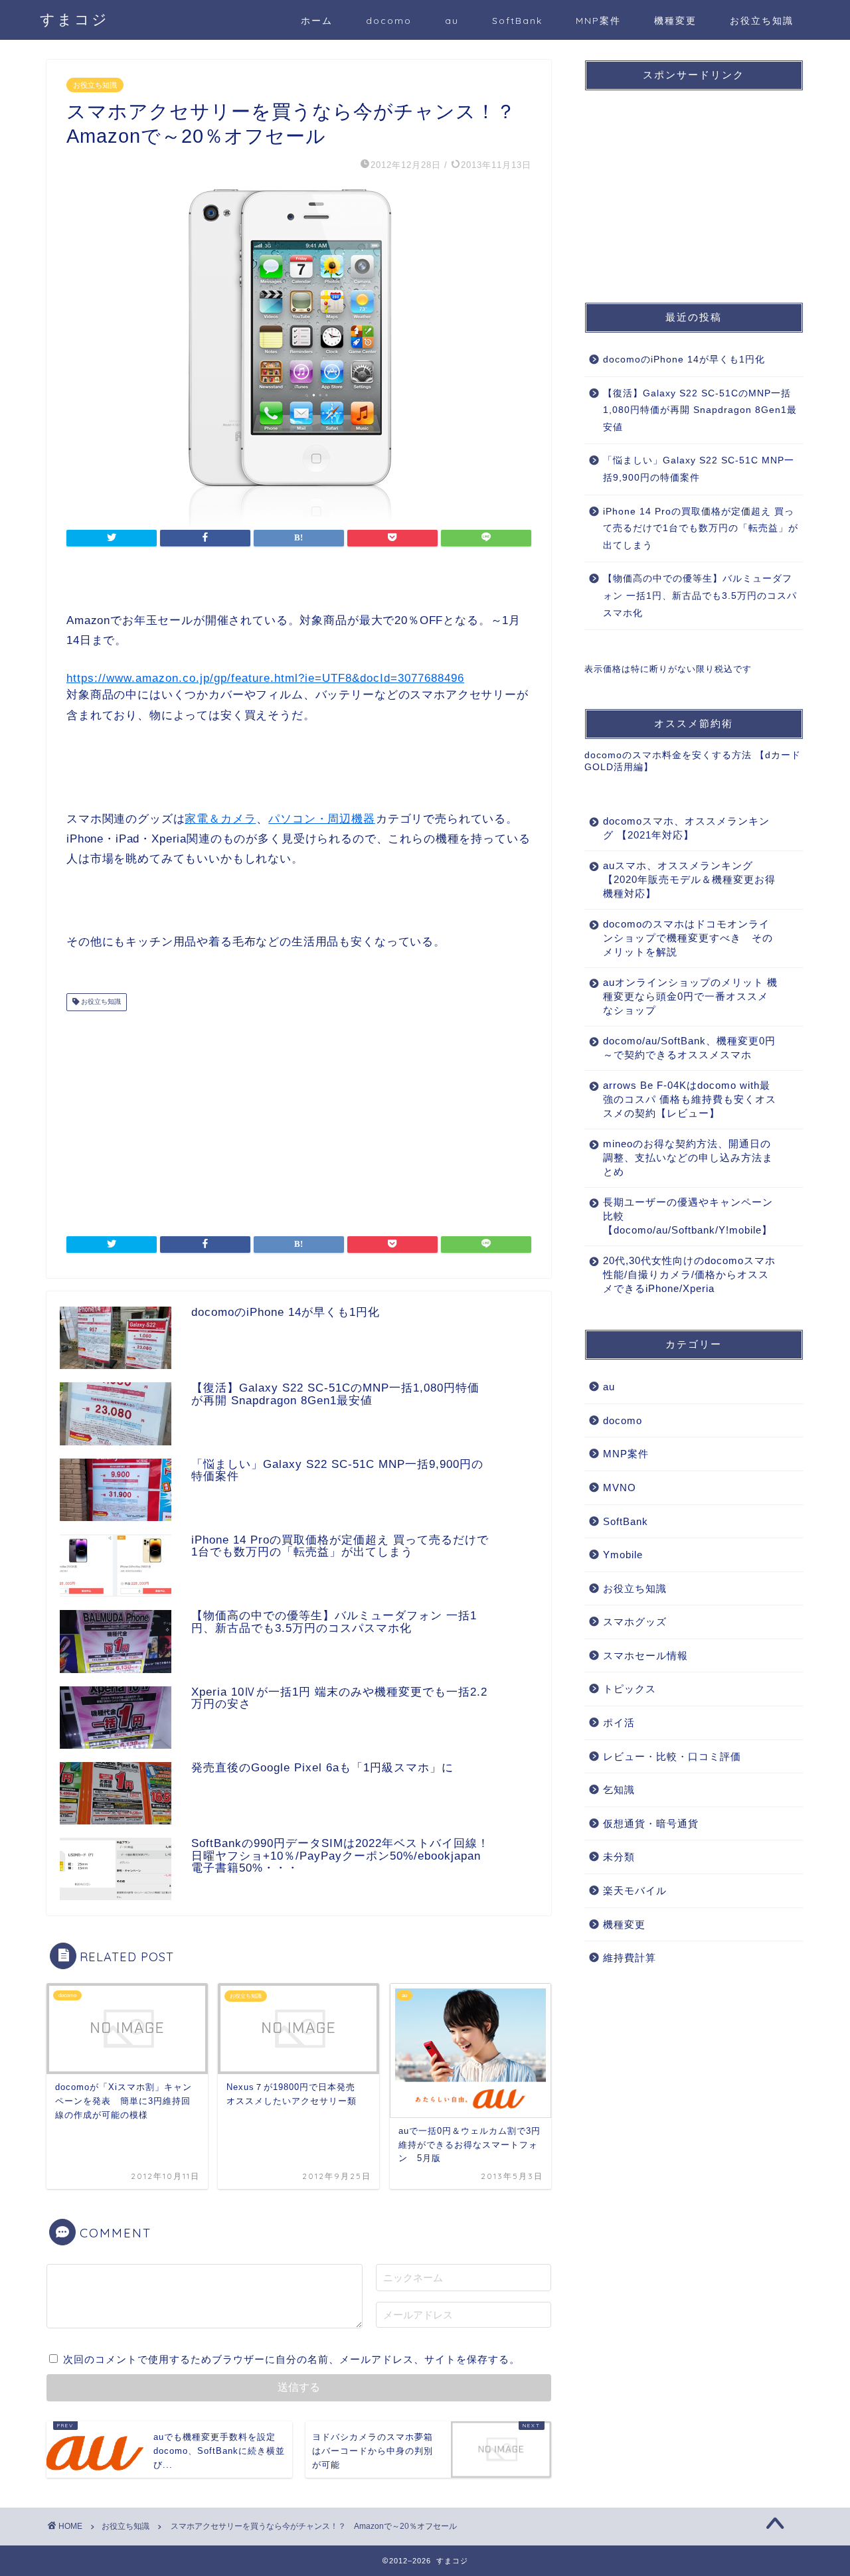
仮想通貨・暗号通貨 (651, 1823)
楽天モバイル (635, 1891)
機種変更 (675, 21)
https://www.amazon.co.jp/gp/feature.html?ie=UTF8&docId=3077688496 (265, 678)
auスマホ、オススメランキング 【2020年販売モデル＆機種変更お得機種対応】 (689, 879)
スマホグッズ (635, 1622)
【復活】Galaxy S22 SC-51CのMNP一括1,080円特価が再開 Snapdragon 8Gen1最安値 (700, 410)
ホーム (317, 21)
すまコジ (74, 19)
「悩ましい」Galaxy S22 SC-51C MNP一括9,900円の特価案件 (699, 469)
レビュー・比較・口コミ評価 (672, 1756)
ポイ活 (619, 1723)
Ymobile (623, 1555)
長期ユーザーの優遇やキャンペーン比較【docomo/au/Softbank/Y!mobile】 (688, 1216)
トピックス (630, 1689)
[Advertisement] (299, 1117)
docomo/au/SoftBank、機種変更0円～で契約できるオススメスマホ (689, 1048)
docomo (389, 21)
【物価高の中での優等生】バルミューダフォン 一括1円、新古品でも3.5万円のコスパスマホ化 (700, 596)
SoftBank (517, 21)
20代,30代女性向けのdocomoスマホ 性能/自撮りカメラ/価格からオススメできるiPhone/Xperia (689, 1274)
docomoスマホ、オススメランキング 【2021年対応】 (686, 828)
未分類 (619, 1857)
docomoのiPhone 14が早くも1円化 (684, 360)
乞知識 (619, 1790)
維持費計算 (630, 1958)
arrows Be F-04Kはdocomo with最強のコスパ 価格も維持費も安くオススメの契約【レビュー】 (690, 1099)
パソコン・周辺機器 (322, 819)
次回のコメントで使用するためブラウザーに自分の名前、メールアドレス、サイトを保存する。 (292, 2359)
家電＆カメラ (220, 819)
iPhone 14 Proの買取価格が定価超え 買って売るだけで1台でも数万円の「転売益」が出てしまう (701, 528)
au (452, 21)
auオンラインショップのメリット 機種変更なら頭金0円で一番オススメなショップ (690, 996)
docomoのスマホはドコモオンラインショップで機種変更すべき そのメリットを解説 (688, 938)
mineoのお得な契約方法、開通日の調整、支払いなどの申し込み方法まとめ (688, 1158)
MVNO (620, 1488)
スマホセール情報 (645, 1655)
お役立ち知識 (762, 21)
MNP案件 (598, 21)
